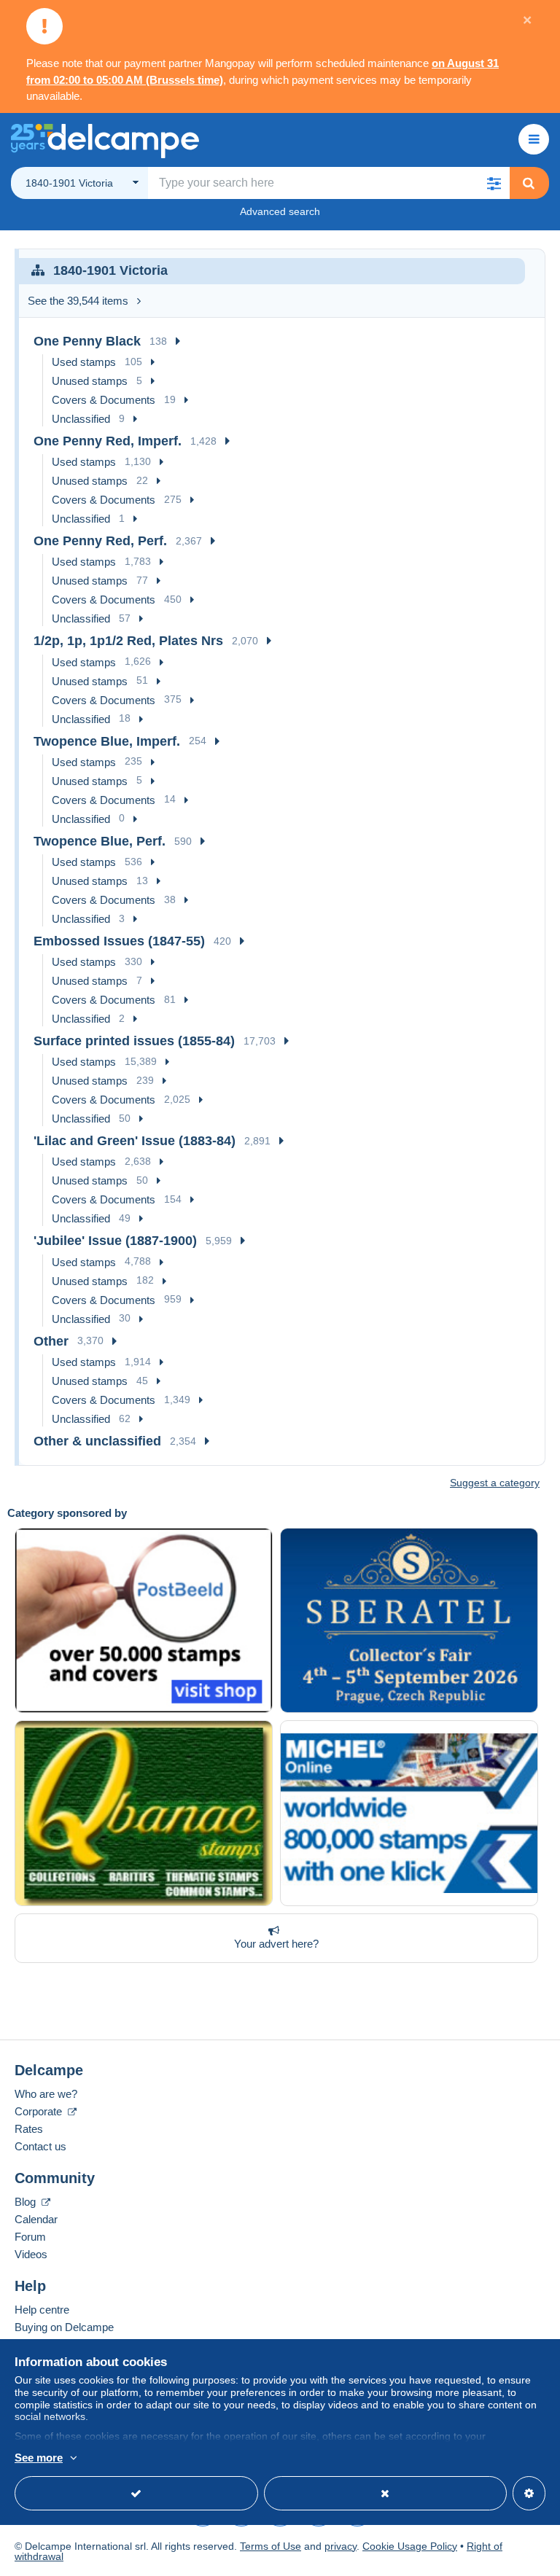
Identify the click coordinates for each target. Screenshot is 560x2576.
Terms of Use (271, 2546)
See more (39, 2458)
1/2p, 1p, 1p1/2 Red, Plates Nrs (128, 641)
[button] (494, 183)
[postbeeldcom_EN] (144, 1621)
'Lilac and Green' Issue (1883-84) (135, 1141)
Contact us (40, 2146)
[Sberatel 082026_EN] (409, 1621)
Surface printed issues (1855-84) (134, 1041)
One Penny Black (87, 341)
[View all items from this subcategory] (178, 341)
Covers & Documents (104, 400)
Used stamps (84, 362)
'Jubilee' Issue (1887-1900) (115, 1241)
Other (51, 1341)
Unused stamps (90, 381)
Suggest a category (495, 1483)
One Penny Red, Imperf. (108, 441)
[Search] (529, 183)
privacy (341, 2546)
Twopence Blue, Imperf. (107, 741)
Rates (29, 2129)
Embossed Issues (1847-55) (119, 941)
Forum (30, 2237)
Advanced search (280, 211)
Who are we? (46, 2094)
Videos (31, 2254)
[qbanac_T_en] (144, 1813)
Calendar (36, 2219)
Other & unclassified (97, 1441)
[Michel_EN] (409, 1813)
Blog (27, 2202)
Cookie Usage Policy (410, 2546)
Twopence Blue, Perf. (100, 841)
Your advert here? (276, 1944)
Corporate (40, 2111)
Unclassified (81, 419)
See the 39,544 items (78, 301)
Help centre (42, 2310)
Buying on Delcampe (64, 2327)
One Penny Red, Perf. (100, 541)
